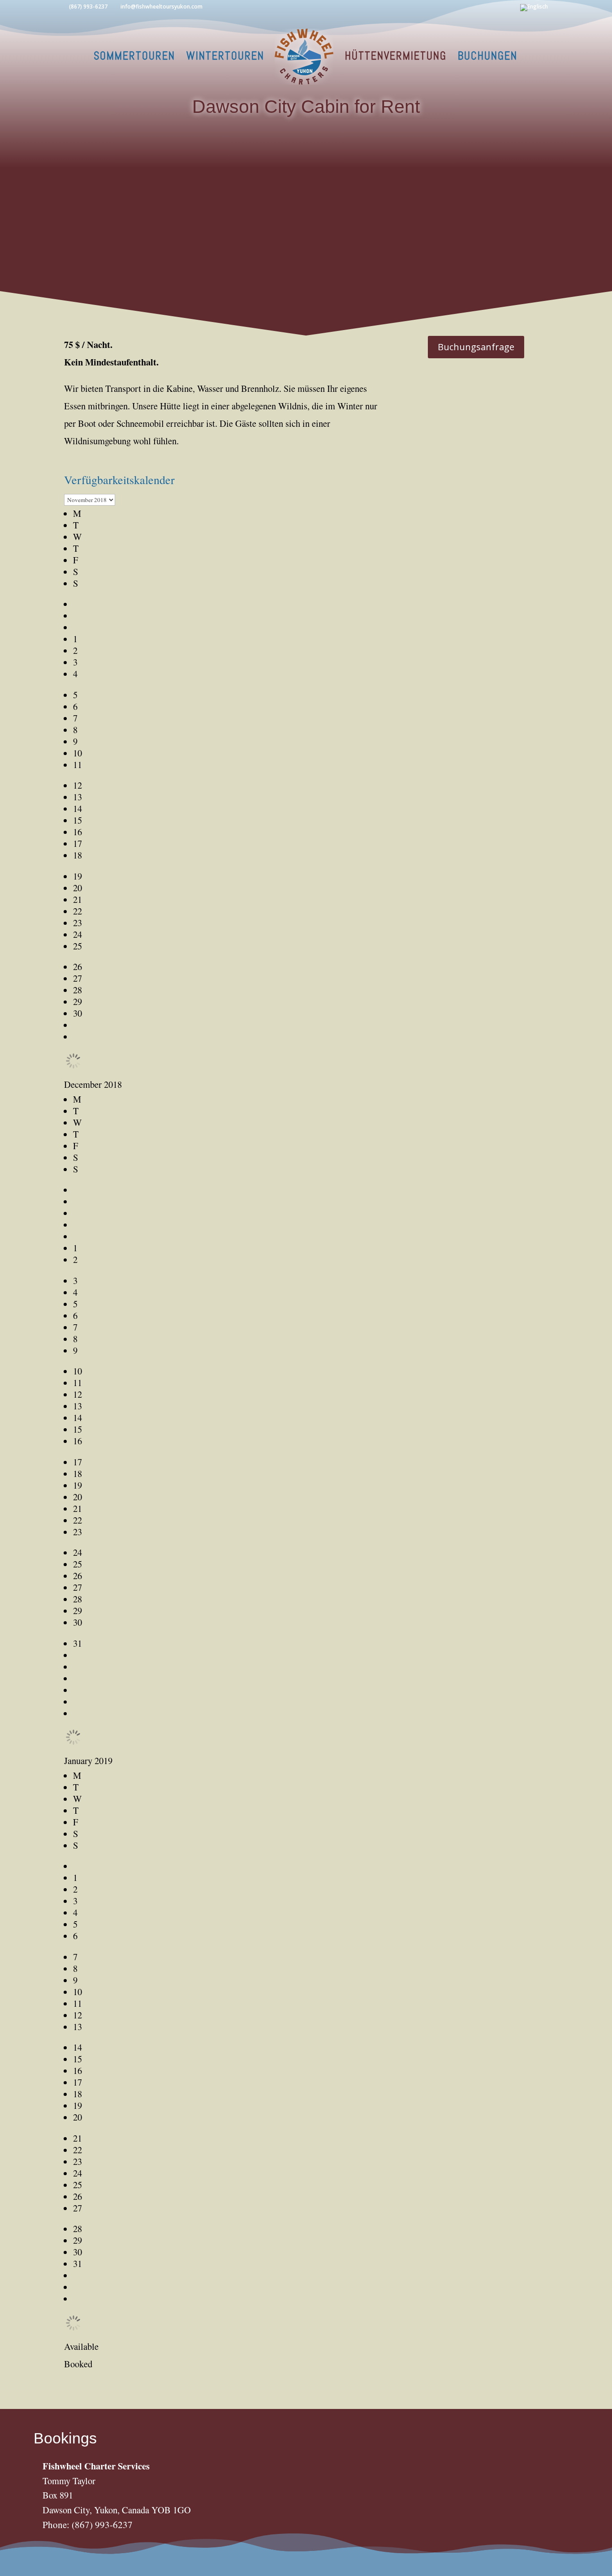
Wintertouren (225, 58)
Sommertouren (134, 58)
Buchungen (488, 58)
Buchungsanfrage (476, 347)
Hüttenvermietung (396, 58)
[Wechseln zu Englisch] (534, 10)
